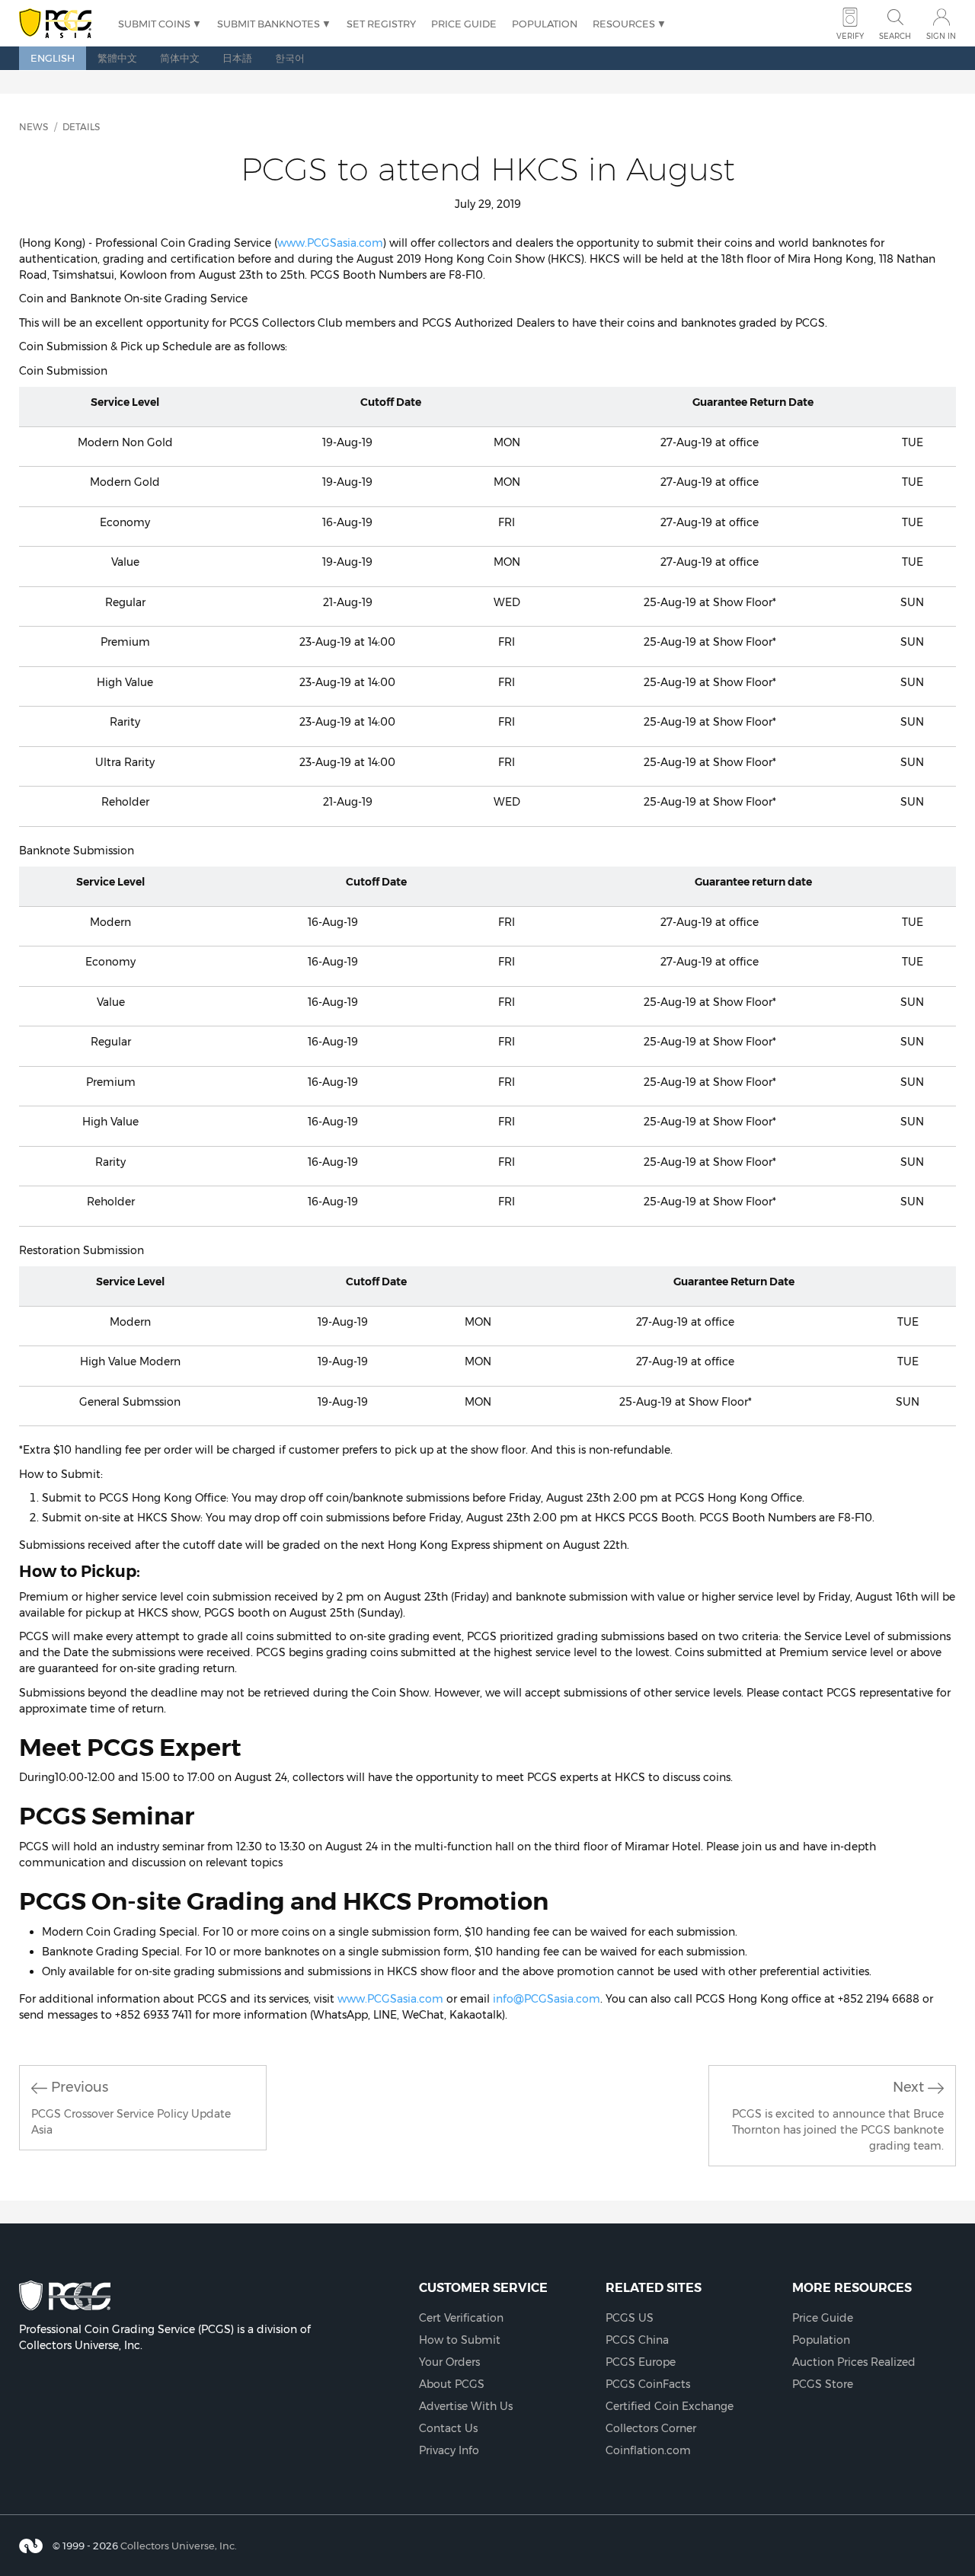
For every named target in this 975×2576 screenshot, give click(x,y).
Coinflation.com (648, 2450)
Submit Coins (154, 24)
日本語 (237, 58)
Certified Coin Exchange (670, 2406)
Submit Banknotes (269, 24)
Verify (850, 36)
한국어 (290, 58)
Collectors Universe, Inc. (179, 2546)
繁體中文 (117, 58)
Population (545, 24)
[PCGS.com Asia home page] (61, 24)
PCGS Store (823, 2384)
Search (895, 36)
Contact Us (448, 2428)
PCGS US (630, 2318)
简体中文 (180, 58)
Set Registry (381, 24)
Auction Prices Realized (854, 2362)
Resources (624, 24)
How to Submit (460, 2340)
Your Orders (449, 2362)
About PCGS (452, 2384)
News (34, 127)
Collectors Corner (651, 2428)
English (53, 58)
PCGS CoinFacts (648, 2384)
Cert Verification (461, 2318)
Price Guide (464, 24)
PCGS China (637, 2340)
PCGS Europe (641, 2362)
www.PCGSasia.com (330, 243)
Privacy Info (449, 2450)
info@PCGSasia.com (547, 1999)
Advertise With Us (466, 2406)
